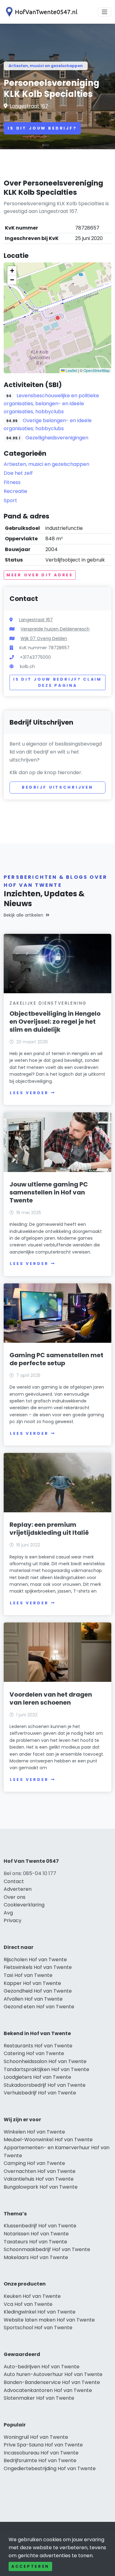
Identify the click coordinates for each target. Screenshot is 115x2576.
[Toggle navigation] (105, 12)
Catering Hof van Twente (34, 2053)
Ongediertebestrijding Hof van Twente (50, 2468)
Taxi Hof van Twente (28, 1975)
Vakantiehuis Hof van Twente (39, 2179)
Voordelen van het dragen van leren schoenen (51, 1698)
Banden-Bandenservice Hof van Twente (52, 2382)
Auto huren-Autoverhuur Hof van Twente (53, 2374)
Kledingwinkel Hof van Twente (40, 2312)
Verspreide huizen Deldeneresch (55, 629)
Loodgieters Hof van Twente (37, 2077)
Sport (10, 500)
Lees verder (29, 1093)
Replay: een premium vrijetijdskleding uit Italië (49, 1529)
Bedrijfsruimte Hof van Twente (40, 2460)
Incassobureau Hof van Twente (41, 2453)
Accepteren (30, 2566)
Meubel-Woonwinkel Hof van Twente (48, 2140)
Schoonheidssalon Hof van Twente (45, 2061)
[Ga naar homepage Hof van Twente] (40, 12)
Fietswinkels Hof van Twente (38, 1967)
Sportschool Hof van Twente (38, 2328)
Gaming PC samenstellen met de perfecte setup (56, 1359)
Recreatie (15, 491)
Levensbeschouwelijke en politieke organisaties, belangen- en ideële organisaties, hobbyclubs (51, 404)
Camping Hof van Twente (34, 2163)
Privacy (13, 1920)
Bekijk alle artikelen (23, 915)
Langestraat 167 (29, 106)
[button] (58, 318)
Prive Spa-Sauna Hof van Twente (43, 2445)
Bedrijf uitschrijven (57, 787)
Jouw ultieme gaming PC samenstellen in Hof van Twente (49, 1192)
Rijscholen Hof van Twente (35, 1960)
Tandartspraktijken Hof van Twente (46, 2069)
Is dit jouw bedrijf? (42, 128)
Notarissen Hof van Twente (36, 2234)
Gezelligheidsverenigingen (57, 438)
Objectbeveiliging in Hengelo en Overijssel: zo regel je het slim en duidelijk (55, 1022)
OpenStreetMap (97, 370)
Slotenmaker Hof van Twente (39, 2398)
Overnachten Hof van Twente (40, 2171)
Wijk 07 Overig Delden (44, 638)
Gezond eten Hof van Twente (39, 2007)
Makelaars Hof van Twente (36, 2257)
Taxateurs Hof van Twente (35, 2242)
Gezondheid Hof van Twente (38, 1991)
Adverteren (18, 1889)
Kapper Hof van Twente (32, 1983)
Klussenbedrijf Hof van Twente (40, 2226)
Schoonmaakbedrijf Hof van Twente (47, 2249)
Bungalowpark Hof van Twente (41, 2187)
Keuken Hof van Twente (32, 2296)
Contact (14, 1881)
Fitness (12, 482)
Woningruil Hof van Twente (36, 2437)
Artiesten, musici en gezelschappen (46, 66)
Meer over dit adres (40, 575)
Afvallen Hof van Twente (33, 1999)
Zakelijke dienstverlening (48, 1003)
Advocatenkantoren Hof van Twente (48, 2390)
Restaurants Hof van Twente (38, 2046)
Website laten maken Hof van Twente (49, 2320)
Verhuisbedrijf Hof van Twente (40, 2093)
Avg (8, 1913)
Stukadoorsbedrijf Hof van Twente (45, 2085)
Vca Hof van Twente (28, 2304)
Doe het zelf (18, 473)
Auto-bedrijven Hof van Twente (42, 2367)
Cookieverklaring (24, 1905)
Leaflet (71, 370)
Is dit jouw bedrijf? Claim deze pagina (57, 682)
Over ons (15, 1897)
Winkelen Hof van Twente (34, 2132)
